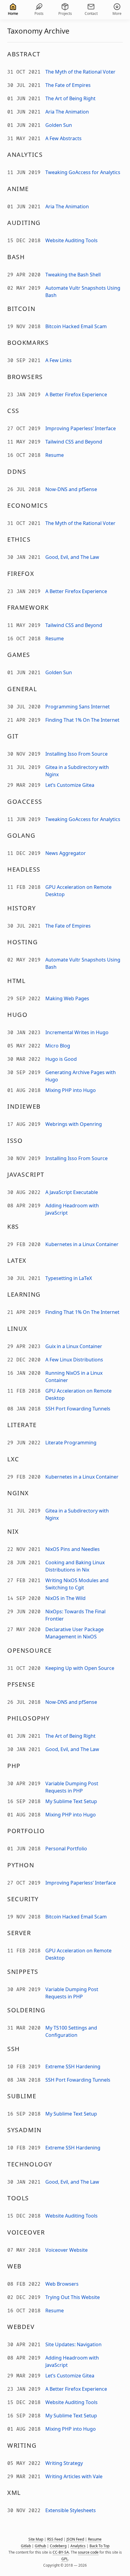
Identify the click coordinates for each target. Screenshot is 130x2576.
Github (40, 2546)
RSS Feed (55, 2539)
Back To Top (99, 2546)
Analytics (78, 2546)
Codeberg (58, 2546)
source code (88, 2552)
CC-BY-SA (61, 2552)
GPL (65, 2559)
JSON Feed (75, 2539)
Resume (95, 2539)
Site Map (36, 2539)
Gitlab (26, 2546)
